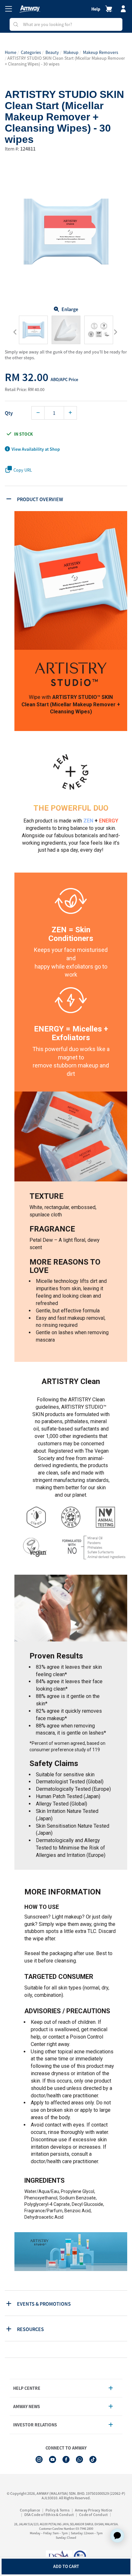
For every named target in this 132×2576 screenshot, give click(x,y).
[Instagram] (39, 2459)
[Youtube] (53, 2459)
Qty (9, 413)
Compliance (30, 2510)
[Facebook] (66, 2459)
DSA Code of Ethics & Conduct (49, 2515)
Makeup (71, 52)
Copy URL (23, 470)
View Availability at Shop (36, 449)
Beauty (52, 52)
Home (11, 52)
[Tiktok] (93, 2459)
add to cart (66, 2566)
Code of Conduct (93, 2515)
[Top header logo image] (30, 9)
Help (96, 9)
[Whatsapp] (79, 2459)
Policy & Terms (58, 2510)
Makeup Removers (101, 52)
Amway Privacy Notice (94, 2510)
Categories (31, 52)
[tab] (67, 499)
